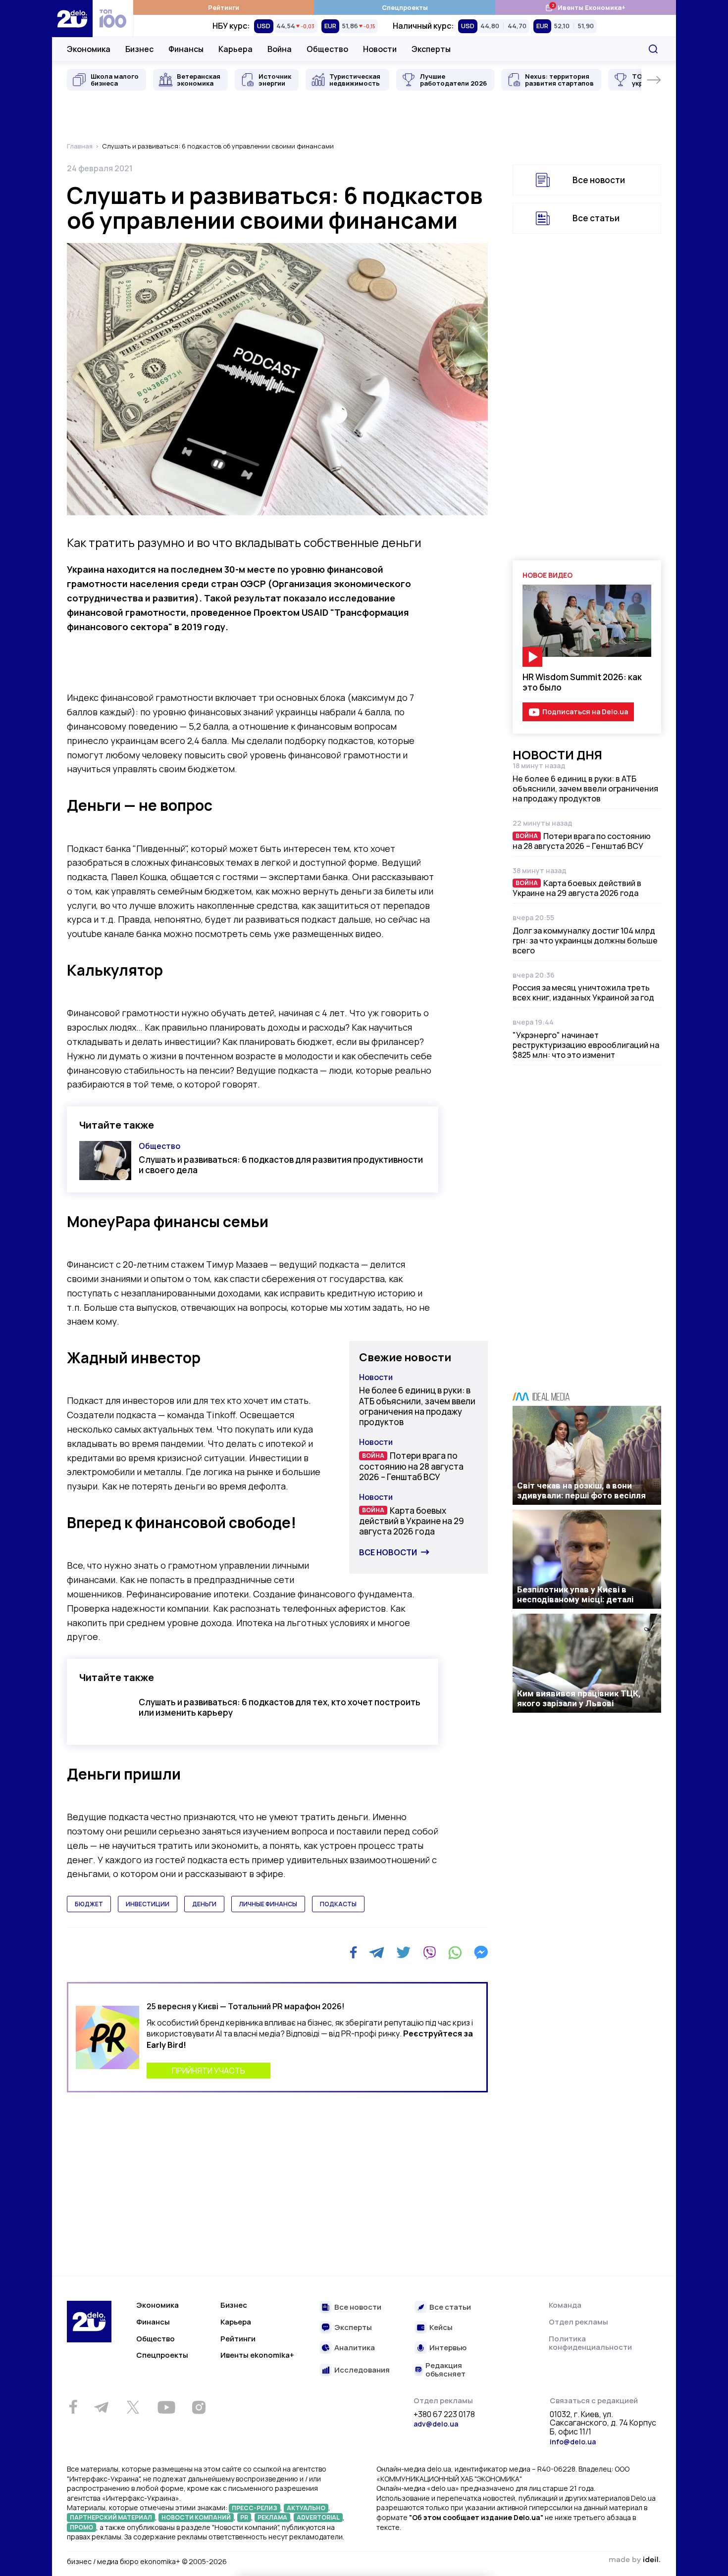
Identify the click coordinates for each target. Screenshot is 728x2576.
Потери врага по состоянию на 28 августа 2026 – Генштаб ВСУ (411, 1466)
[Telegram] (377, 1952)
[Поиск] (653, 49)
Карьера (235, 49)
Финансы (186, 49)
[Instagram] (199, 2407)
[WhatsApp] (455, 1952)
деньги (204, 1904)
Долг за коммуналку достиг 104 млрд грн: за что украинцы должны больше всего (585, 941)
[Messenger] (481, 1952)
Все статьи (596, 218)
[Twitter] (403, 1952)
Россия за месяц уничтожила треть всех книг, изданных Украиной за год (583, 992)
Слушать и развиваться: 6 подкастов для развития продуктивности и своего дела (281, 1165)
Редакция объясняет (445, 2370)
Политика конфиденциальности (590, 2343)
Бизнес (139, 49)
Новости (380, 49)
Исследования (362, 2370)
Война (280, 49)
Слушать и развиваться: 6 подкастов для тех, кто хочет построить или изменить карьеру (280, 1707)
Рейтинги (224, 7)
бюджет (89, 1904)
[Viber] (429, 1952)
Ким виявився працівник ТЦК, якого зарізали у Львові (579, 1698)
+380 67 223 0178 (444, 2415)
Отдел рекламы (578, 2322)
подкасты (338, 1904)
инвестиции (148, 1904)
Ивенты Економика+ (585, 7)
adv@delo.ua (436, 2424)
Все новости (388, 1552)
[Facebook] (353, 1953)
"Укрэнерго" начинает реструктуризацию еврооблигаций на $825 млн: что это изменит (586, 1045)
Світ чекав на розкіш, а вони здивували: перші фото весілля (581, 1490)
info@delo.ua (573, 2442)
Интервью (448, 2348)
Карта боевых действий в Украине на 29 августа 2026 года (412, 1521)
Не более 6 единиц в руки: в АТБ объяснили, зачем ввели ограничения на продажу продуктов (417, 1406)
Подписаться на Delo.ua (585, 712)
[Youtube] (166, 2407)
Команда (565, 2305)
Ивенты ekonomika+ (257, 2355)
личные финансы (268, 1904)
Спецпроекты (405, 7)
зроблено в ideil (634, 2560)
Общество (327, 49)
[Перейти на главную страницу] (72, 19)
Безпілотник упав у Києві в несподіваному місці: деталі (575, 1594)
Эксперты (431, 49)
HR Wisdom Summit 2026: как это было (582, 682)
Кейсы (441, 2328)
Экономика (89, 49)
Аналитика (355, 2348)
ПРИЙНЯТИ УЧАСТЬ (208, 2071)
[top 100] (113, 19)
